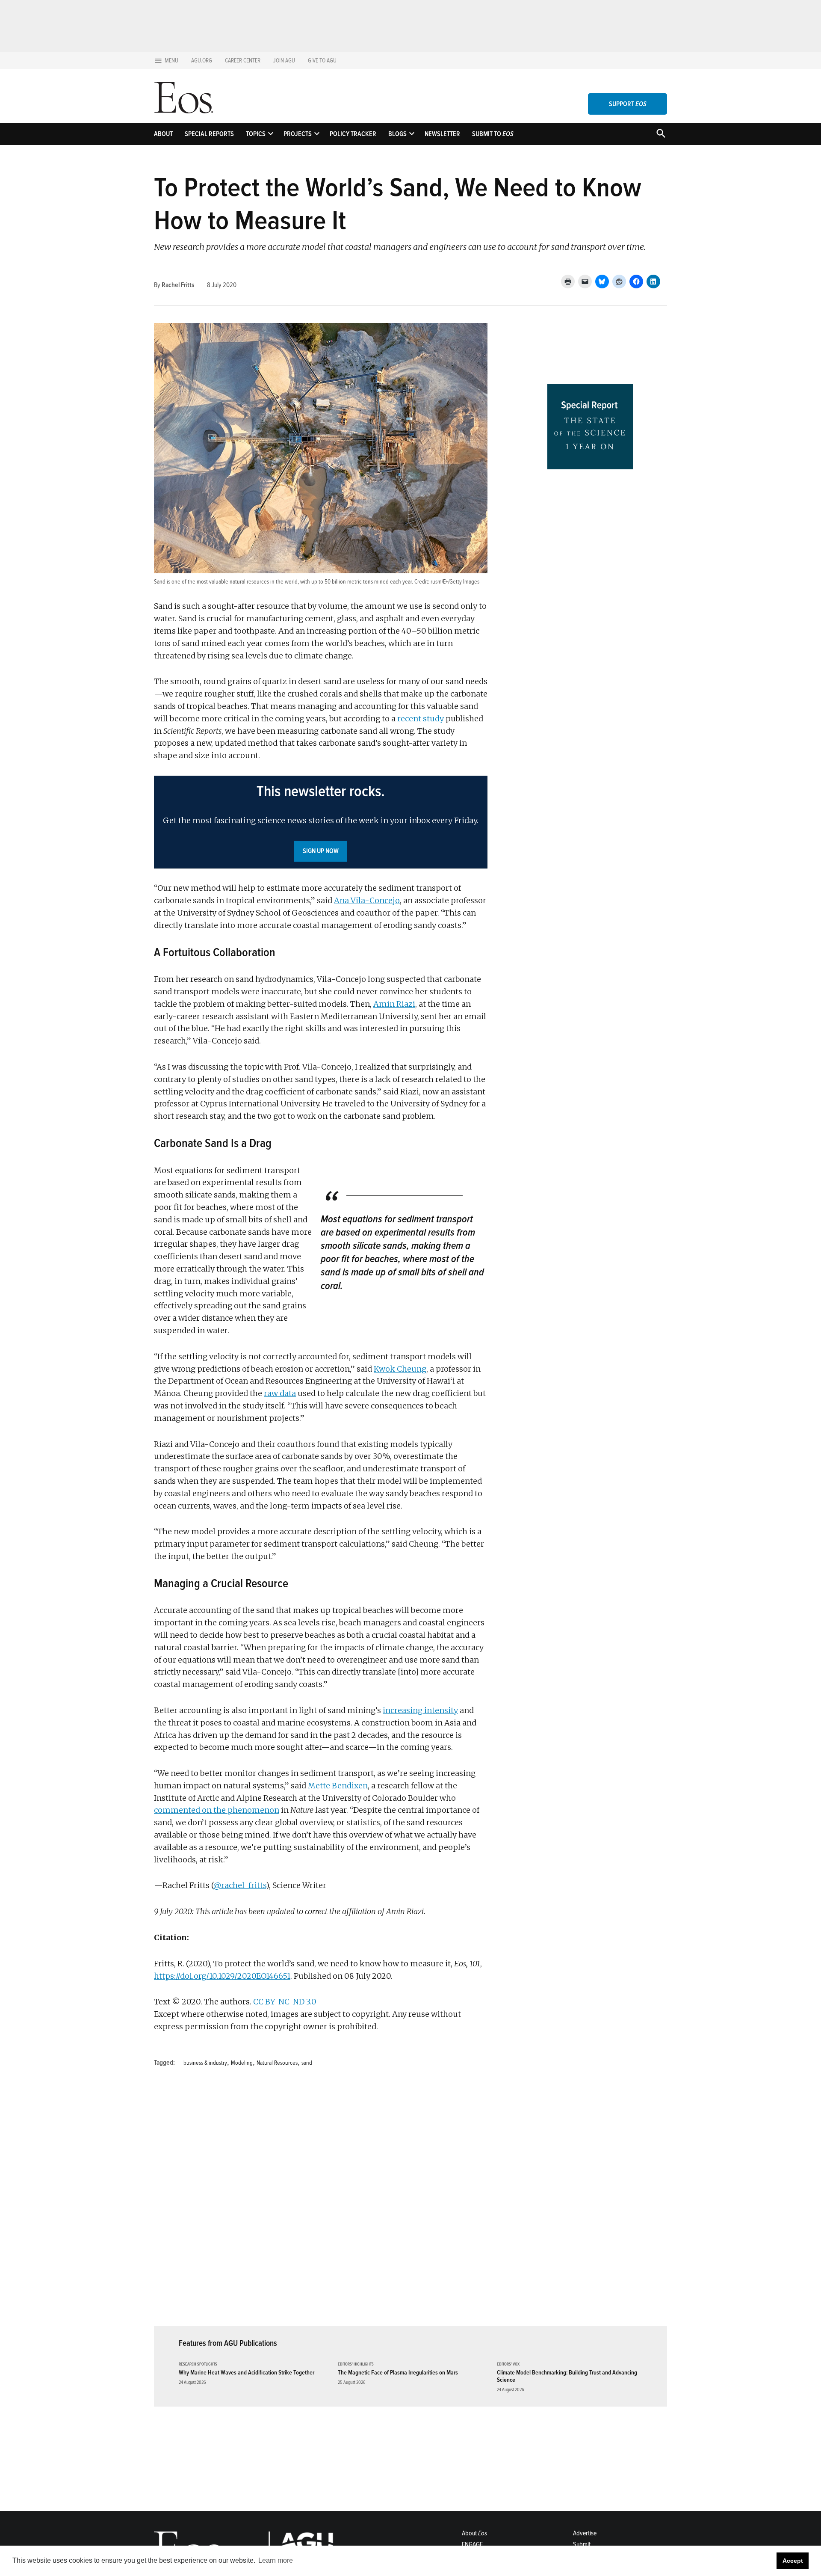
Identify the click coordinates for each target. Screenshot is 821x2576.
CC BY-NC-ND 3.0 (285, 2002)
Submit (582, 2544)
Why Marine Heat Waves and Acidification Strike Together (247, 2373)
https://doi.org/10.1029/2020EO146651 (222, 1976)
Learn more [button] (276, 2560)
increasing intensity (420, 1710)
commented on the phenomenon (217, 1810)
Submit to (493, 134)
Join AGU (284, 61)
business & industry (205, 2063)
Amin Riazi (394, 1004)
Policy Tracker (353, 134)
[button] (321, 822)
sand (307, 2063)
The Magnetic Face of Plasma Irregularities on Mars (398, 2373)
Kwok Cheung (400, 1369)
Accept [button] (793, 2561)
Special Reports (209, 134)
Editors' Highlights (356, 2364)
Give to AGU (322, 61)
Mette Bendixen (338, 1786)
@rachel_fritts (240, 1885)
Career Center (243, 61)
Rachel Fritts (178, 285)
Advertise (585, 2533)
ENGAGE (472, 2544)
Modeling (242, 2063)
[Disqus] (321, 2202)
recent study (421, 719)
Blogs (397, 134)
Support (628, 104)
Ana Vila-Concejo (367, 900)
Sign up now (321, 851)
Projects (298, 134)
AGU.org (202, 61)
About (163, 134)
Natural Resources (277, 2063)
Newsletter (442, 134)
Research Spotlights (198, 2364)
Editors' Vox (508, 2364)
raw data (280, 1393)
